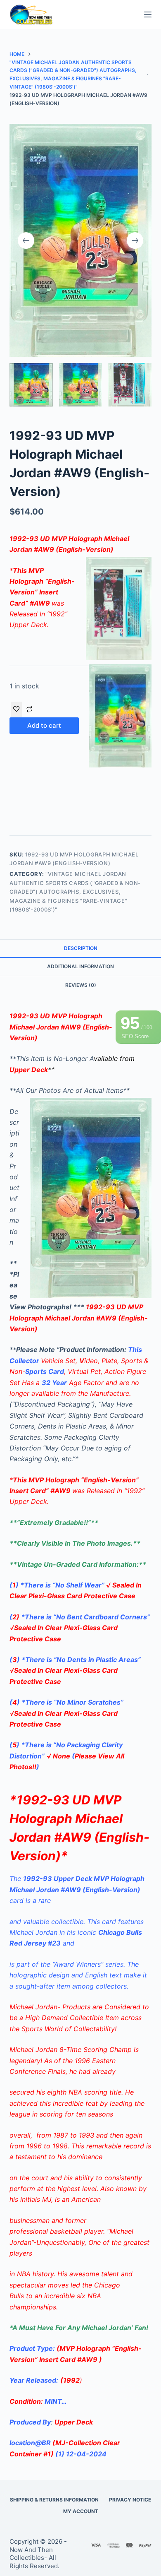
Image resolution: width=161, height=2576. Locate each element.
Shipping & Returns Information (54, 2500)
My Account (81, 2511)
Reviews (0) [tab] (81, 985)
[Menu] (148, 14)
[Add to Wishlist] (17, 710)
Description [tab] (81, 948)
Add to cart (44, 725)
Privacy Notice (130, 2500)
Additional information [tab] (80, 966)
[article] (80, 2178)
